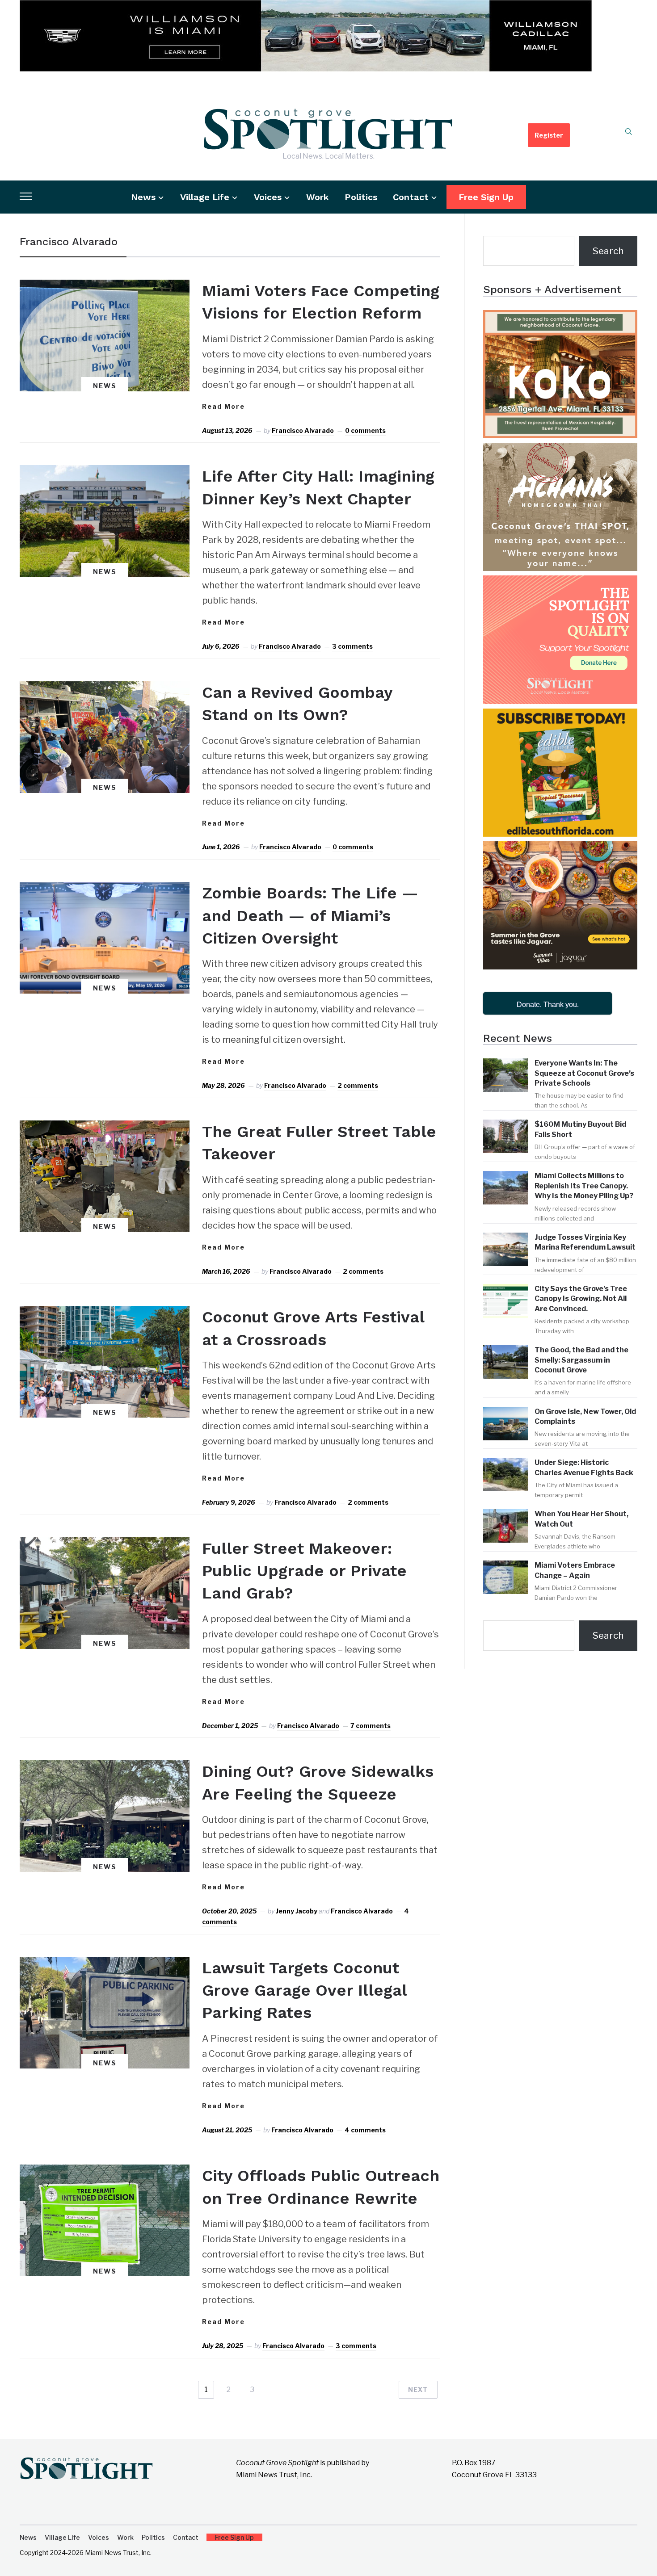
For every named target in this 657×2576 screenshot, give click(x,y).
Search (608, 251)
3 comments (352, 646)
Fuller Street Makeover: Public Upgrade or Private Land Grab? (304, 1571)
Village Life (205, 197)
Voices (268, 197)
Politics (361, 197)
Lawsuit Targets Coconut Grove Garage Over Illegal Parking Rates (304, 1991)
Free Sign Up (486, 197)
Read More (223, 406)
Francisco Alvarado (303, 430)
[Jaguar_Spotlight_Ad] (560, 849)
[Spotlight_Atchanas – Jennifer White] (560, 451)
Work (318, 197)
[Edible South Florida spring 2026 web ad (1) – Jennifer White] (560, 716)
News (143, 197)
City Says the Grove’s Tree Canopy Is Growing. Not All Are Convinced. (581, 1299)
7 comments (371, 1726)
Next (418, 2389)
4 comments (365, 2130)
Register (549, 135)
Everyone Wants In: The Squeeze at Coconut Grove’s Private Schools (584, 1073)
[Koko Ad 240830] (560, 318)
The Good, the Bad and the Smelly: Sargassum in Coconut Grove (581, 1360)
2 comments (358, 1085)
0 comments (365, 430)
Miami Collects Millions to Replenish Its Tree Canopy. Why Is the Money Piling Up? (584, 1186)
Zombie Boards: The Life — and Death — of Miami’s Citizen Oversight (310, 916)
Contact (411, 197)
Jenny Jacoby (297, 1911)
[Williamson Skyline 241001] (306, 8)
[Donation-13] (560, 583)
